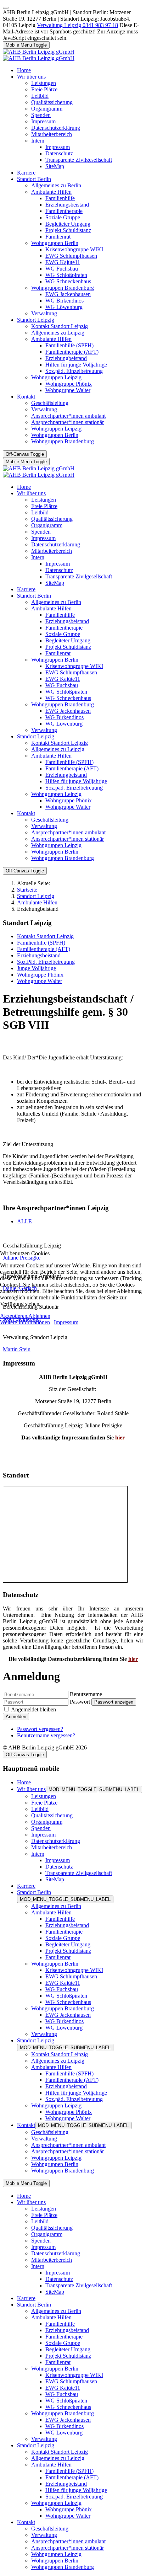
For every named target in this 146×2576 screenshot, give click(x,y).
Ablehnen (39, 1316)
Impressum (66, 1322)
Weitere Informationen (25, 1322)
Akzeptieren (14, 1316)
